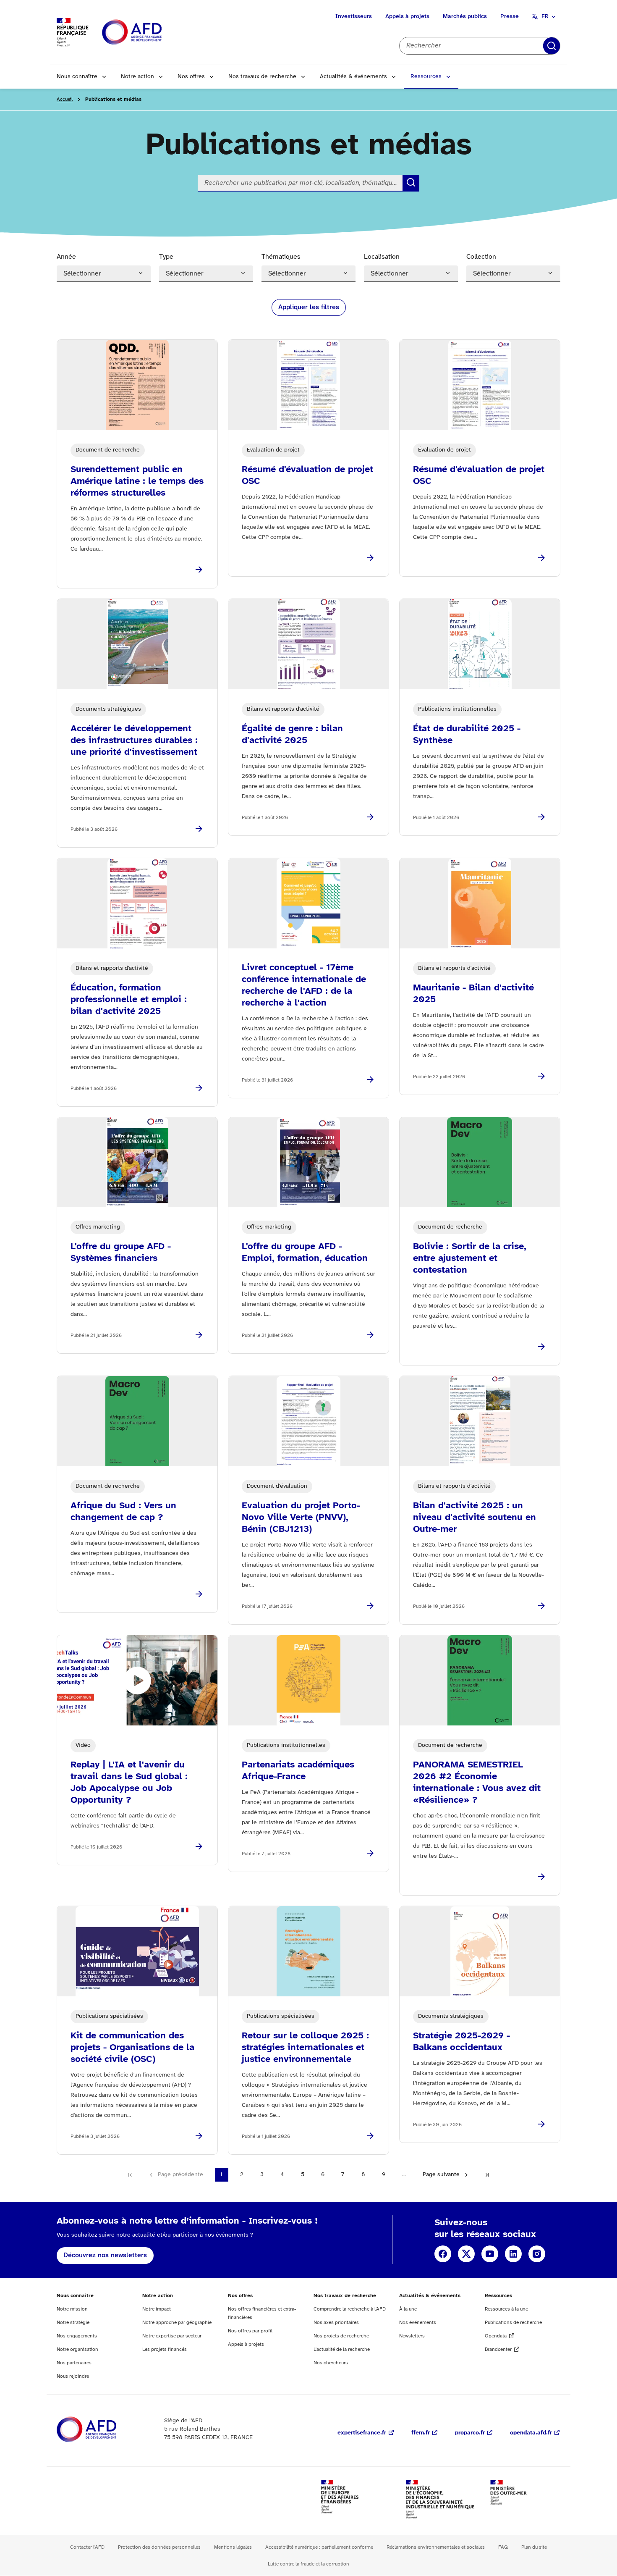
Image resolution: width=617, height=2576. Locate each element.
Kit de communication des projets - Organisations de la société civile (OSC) (132, 2048)
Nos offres (191, 77)
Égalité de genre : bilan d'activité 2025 (292, 735)
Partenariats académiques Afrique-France (298, 1771)
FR (545, 17)
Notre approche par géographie (177, 2323)
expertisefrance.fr (362, 2433)
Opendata (496, 2336)
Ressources (426, 77)
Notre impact (157, 2309)
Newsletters (412, 2336)
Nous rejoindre (73, 2376)
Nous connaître (77, 77)
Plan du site (534, 2547)
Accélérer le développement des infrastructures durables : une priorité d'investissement (134, 741)
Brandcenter (498, 2349)
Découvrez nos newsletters (105, 2255)
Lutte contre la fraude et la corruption (308, 2564)
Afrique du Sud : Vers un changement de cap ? (123, 1512)
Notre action (137, 77)
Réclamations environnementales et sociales (436, 2547)
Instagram (537, 2254)
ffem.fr (421, 2433)
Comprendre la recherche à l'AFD (350, 2309)
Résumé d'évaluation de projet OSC (307, 475)
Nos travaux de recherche (262, 77)
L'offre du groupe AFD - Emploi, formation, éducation (305, 1253)
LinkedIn (513, 2254)
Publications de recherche (513, 2323)
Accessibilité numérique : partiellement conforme (319, 2547)
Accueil (65, 99)
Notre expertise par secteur (172, 2336)
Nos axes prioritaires (336, 2323)
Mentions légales (233, 2547)
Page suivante (441, 2175)
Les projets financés (165, 2349)
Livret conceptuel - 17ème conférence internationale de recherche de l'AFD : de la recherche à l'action (304, 985)
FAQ (503, 2547)
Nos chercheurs (331, 2363)
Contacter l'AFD (87, 2547)
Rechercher (552, 46)
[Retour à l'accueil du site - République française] (151, 33)
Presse (510, 17)
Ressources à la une (506, 2309)
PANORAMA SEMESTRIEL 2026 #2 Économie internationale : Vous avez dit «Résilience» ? (477, 1783)
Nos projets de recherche (341, 2336)
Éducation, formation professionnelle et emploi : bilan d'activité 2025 (129, 1000)
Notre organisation (77, 2349)
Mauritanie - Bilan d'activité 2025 (473, 994)
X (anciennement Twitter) (466, 2254)
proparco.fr (470, 2433)
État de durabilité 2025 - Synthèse (467, 735)
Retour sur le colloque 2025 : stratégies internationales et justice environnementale (305, 2048)
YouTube (490, 2254)
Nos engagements (77, 2336)
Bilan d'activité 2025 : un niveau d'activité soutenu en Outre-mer (475, 1518)
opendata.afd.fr (531, 2433)
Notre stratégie (73, 2323)
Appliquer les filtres (309, 307)
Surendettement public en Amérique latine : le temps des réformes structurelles (137, 481)
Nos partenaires (74, 2363)
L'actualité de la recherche (342, 2349)
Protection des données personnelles (159, 2547)
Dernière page (487, 2175)
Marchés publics (465, 17)
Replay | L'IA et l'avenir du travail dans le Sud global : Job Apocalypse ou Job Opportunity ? (129, 1783)
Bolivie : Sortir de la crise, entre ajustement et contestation (470, 1258)
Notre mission (72, 2309)
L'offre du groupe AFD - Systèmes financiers (121, 1253)
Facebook (443, 2254)
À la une (408, 2309)
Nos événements (418, 2323)
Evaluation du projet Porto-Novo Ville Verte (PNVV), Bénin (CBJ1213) (301, 1518)
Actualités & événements (353, 77)
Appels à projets (407, 17)
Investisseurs (354, 17)
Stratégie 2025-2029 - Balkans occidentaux (461, 2042)
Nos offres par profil (250, 2331)
